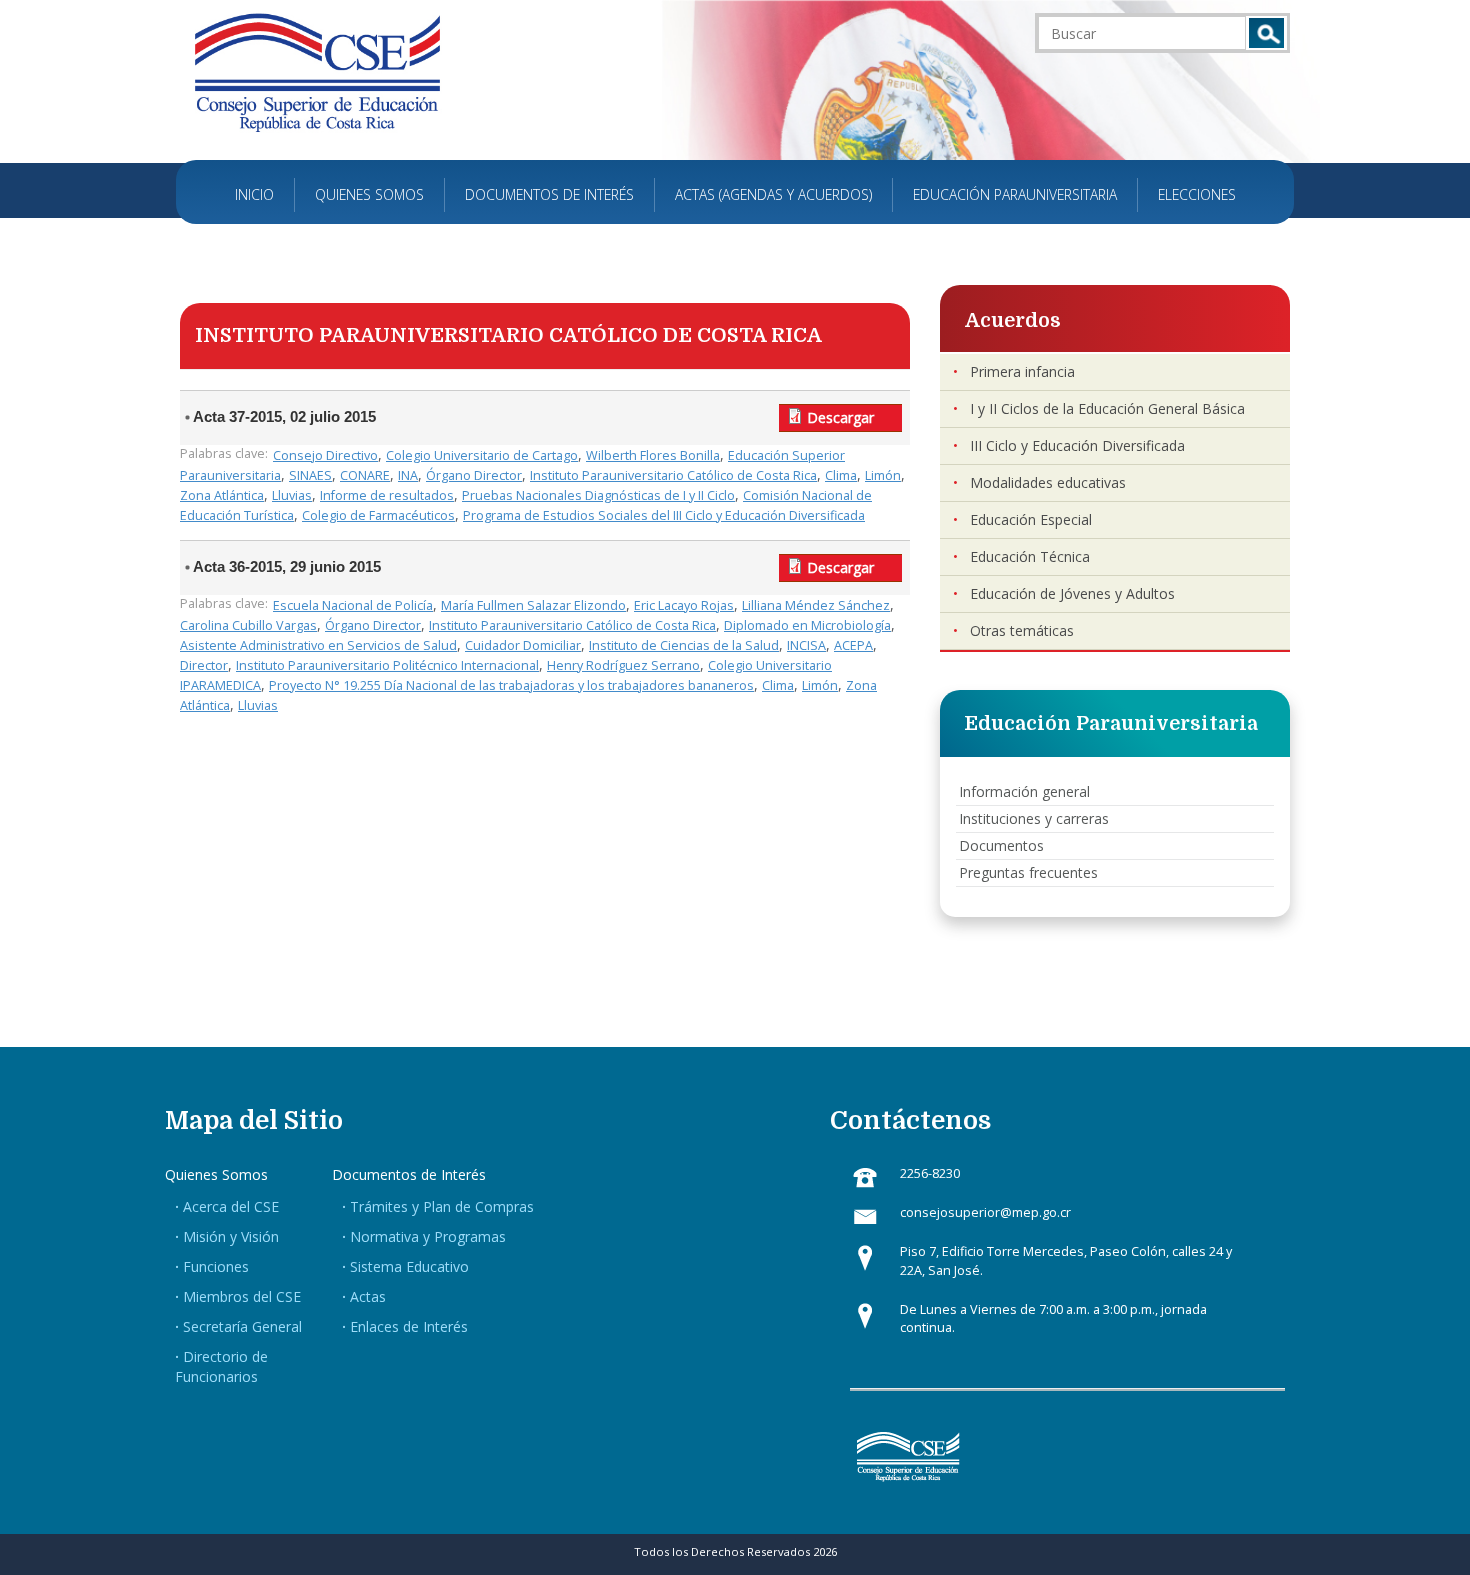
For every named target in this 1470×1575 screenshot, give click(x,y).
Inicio (254, 194)
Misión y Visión (231, 1236)
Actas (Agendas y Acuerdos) (773, 194)
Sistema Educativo (409, 1266)
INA (408, 475)
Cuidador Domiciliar (523, 645)
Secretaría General (242, 1326)
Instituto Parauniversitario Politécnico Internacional (387, 665)
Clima (841, 475)
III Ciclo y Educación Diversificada (1077, 445)
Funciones (216, 1266)
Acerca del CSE (231, 1206)
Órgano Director (474, 475)
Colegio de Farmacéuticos (378, 515)
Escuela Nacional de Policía (353, 605)
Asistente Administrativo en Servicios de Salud (318, 645)
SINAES (310, 475)
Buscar (1266, 33)
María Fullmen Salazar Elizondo (533, 605)
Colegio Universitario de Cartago (482, 455)
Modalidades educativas (1048, 482)
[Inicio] (317, 71)
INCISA (806, 645)
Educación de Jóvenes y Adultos (1072, 593)
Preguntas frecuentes (1028, 872)
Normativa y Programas (428, 1236)
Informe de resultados (387, 495)
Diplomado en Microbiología (807, 625)
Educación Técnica (1030, 556)
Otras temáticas (1022, 630)
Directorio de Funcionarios (221, 1366)
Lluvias (292, 495)
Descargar (840, 417)
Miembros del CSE (242, 1296)
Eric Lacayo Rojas (684, 605)
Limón (883, 475)
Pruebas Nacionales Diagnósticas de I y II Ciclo (598, 495)
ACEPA (853, 645)
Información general (1024, 791)
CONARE (365, 475)
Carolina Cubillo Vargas (248, 625)
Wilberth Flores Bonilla (653, 455)
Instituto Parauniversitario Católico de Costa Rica (673, 475)
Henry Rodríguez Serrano (623, 665)
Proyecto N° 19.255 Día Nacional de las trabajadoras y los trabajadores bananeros (511, 685)
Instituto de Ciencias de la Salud (684, 645)
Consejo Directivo (325, 455)
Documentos (1001, 845)
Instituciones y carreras (1034, 818)
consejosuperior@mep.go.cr (985, 1212)
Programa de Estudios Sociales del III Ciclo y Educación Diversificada (664, 515)
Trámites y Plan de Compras (442, 1206)
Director (204, 665)
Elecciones (1197, 194)
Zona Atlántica (222, 495)
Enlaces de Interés (409, 1326)
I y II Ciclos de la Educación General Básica (1107, 408)
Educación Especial (1031, 519)
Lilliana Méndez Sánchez (816, 605)
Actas (368, 1296)
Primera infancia (1022, 371)
